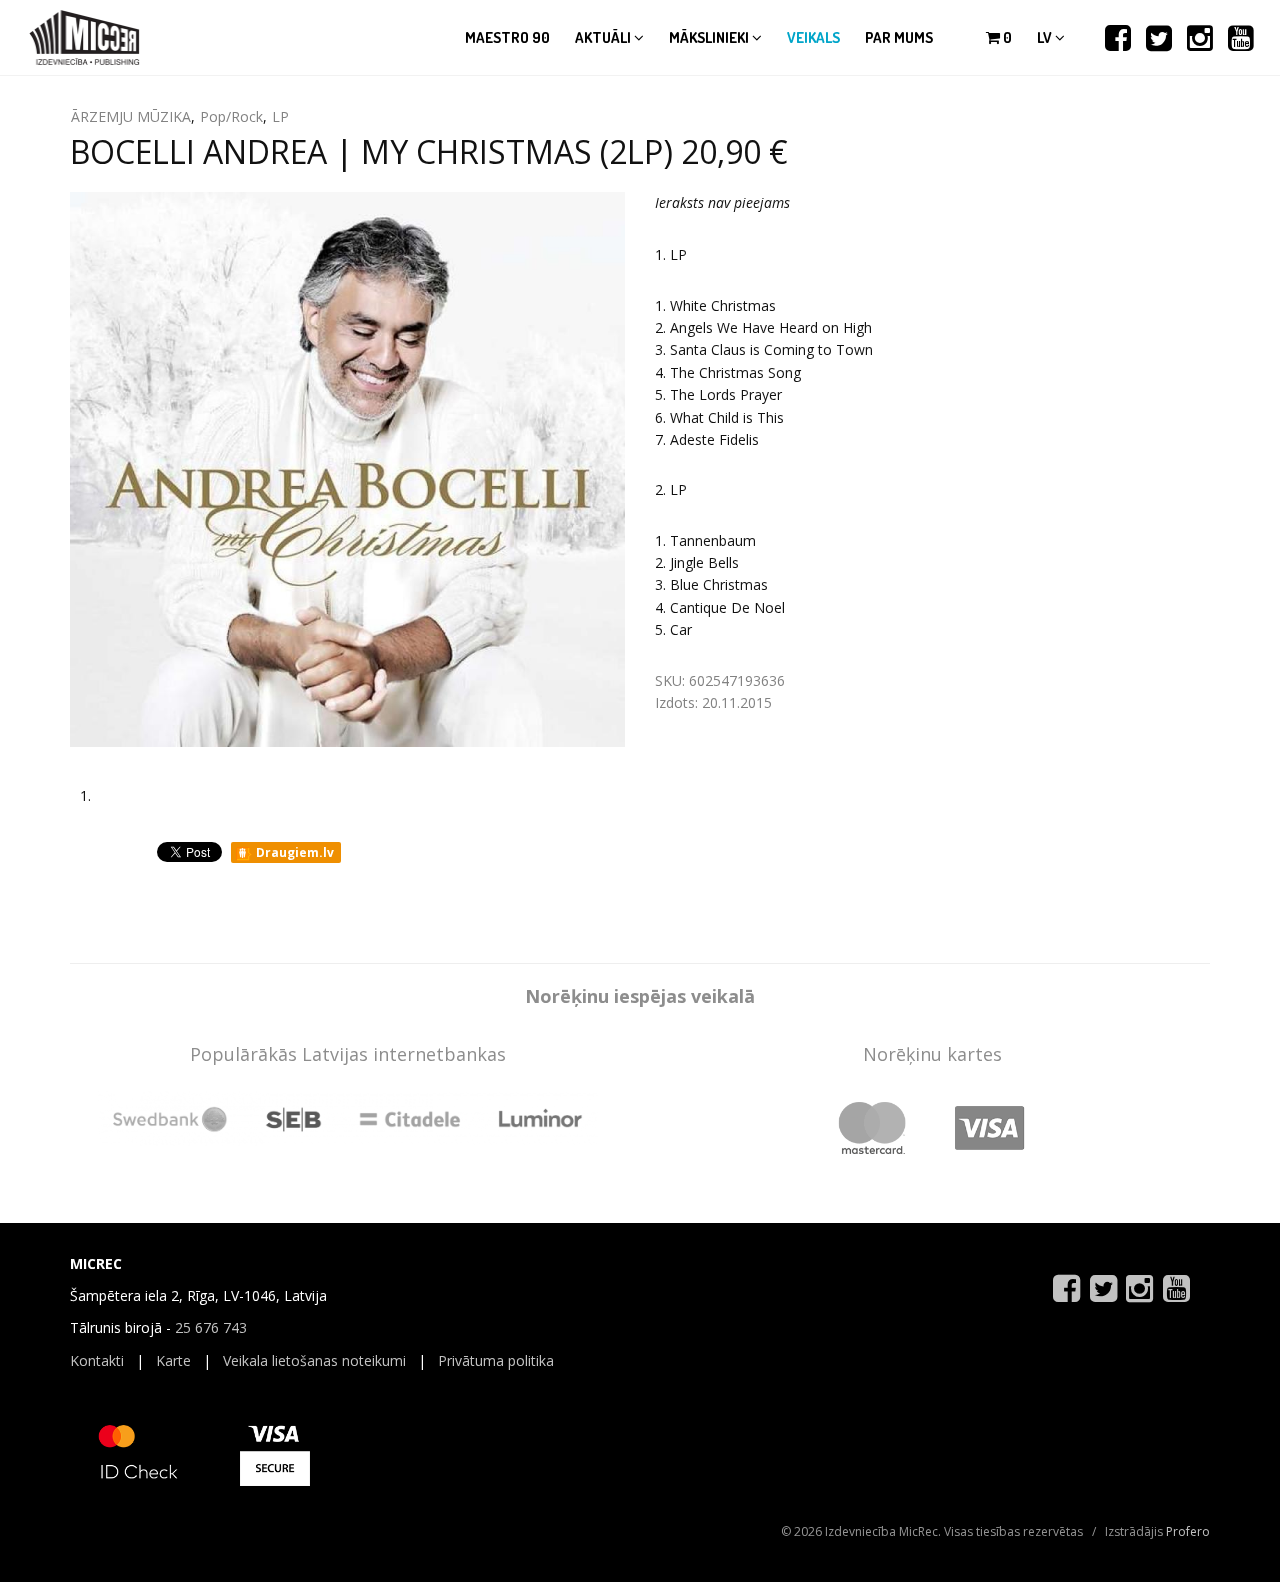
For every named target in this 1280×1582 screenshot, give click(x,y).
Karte (173, 1360)
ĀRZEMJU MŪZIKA (131, 116)
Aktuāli (604, 37)
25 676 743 (211, 1327)
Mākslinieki (710, 37)
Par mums (899, 37)
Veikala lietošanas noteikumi (314, 1360)
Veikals (813, 37)
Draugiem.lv (293, 852)
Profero (1188, 1531)
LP (280, 116)
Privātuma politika (496, 1360)
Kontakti (97, 1360)
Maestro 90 (507, 37)
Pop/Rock (231, 116)
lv (1046, 37)
